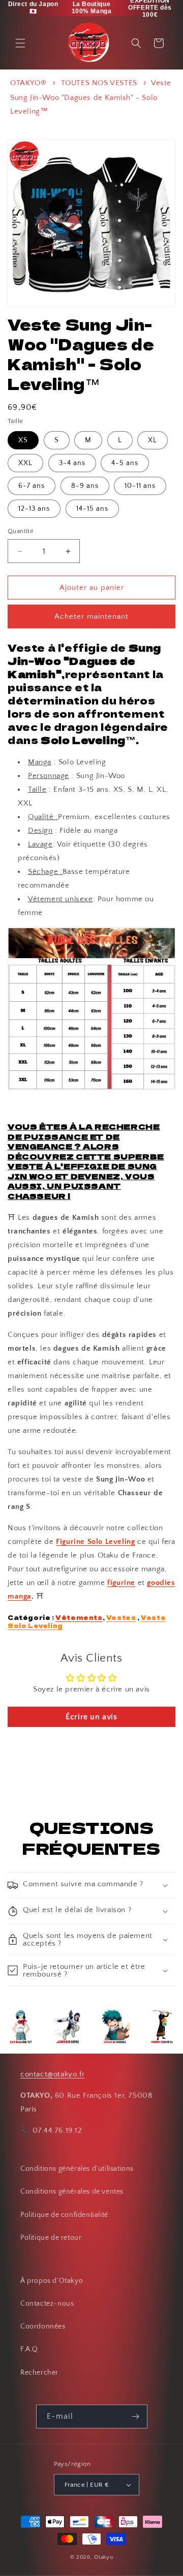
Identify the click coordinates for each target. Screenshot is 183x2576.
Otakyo (103, 2557)
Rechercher (39, 2373)
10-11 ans (140, 486)
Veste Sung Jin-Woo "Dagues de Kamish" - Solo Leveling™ (91, 97)
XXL (25, 463)
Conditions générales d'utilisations (77, 2169)
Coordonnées (43, 2326)
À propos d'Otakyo (52, 2281)
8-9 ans (85, 486)
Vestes (121, 1617)
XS (23, 440)
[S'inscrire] (136, 2416)
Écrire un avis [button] (91, 1717)
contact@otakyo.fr (52, 2074)
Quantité (21, 531)
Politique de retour (51, 2238)
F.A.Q (29, 2349)
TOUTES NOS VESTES (99, 83)
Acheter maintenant (91, 616)
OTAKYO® (28, 83)
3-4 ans (72, 463)
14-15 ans (92, 509)
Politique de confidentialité (64, 2215)
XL (152, 440)
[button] (20, 43)
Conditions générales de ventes (72, 2192)
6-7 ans (32, 486)
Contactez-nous (47, 2304)
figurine (121, 1583)
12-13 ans (34, 509)
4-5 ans (125, 463)
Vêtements (79, 1617)
